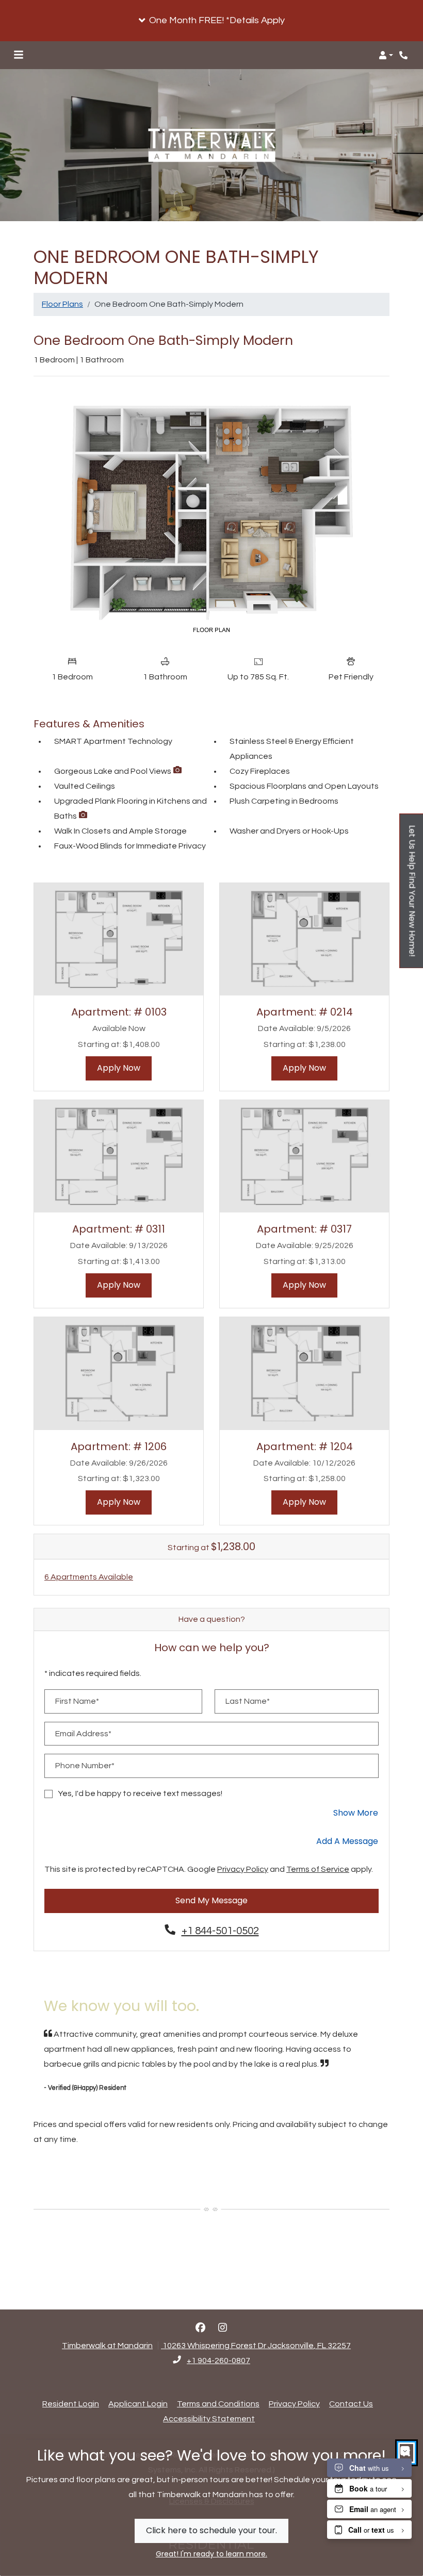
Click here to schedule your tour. (211, 2530)
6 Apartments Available (89, 1577)
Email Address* (83, 1734)
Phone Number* (85, 1766)
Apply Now (124, 1068)
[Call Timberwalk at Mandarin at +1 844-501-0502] (404, 55)
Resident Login (71, 2404)
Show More (356, 1813)
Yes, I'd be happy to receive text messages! (140, 1793)
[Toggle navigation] (19, 55)
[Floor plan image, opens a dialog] (211, 517)
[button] (211, 21)
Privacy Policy (243, 1869)
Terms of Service (318, 1869)
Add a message (347, 1841)
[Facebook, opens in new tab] (201, 2328)
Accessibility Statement (209, 2419)
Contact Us (351, 2404)
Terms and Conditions (218, 2404)
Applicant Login (138, 2404)
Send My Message (211, 1900)
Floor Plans (62, 304)
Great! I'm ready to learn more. (211, 2554)
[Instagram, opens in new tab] (223, 2328)
